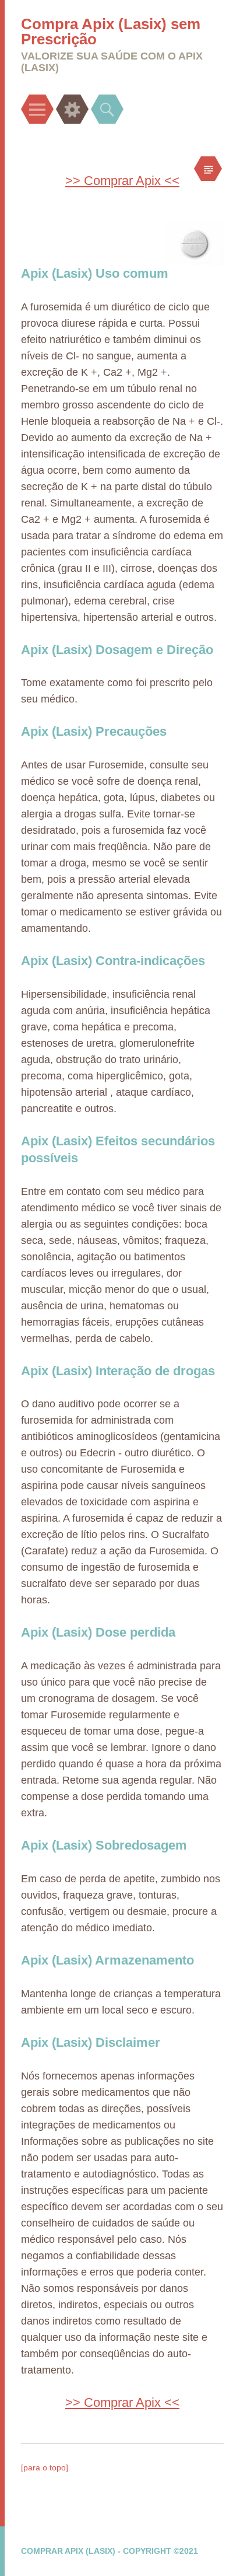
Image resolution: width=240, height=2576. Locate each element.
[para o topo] (45, 2467)
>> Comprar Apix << (122, 181)
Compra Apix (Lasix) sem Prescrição (111, 32)
